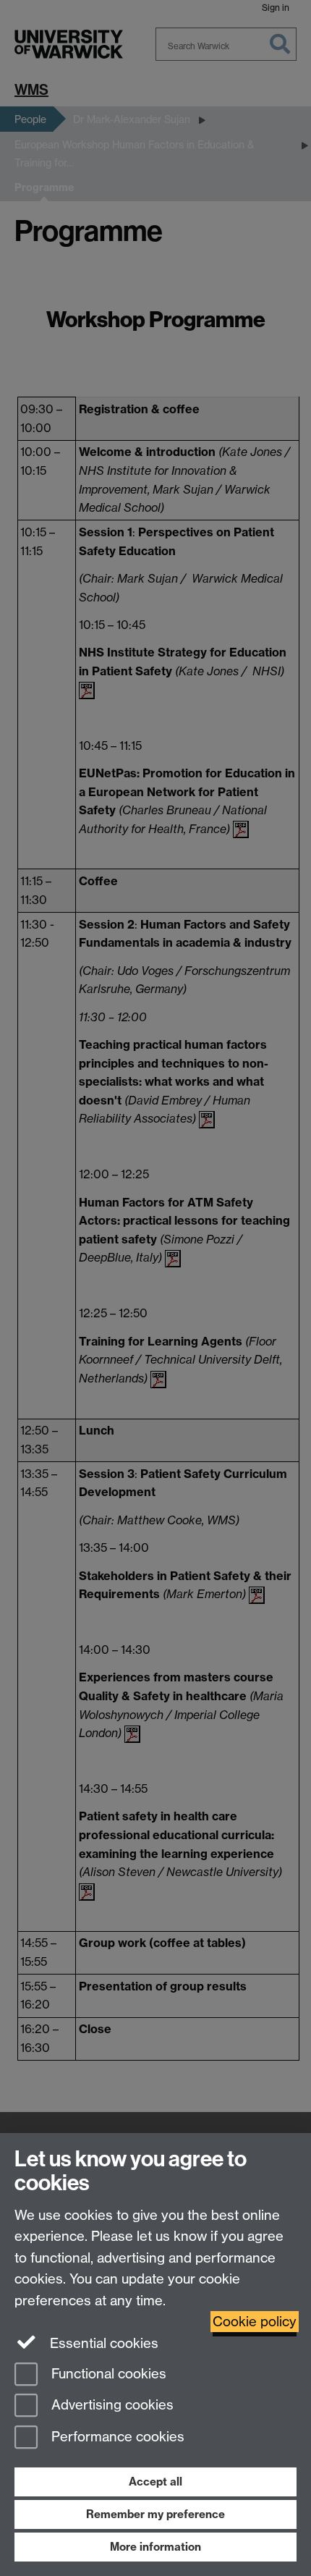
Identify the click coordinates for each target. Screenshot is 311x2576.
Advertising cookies (111, 2406)
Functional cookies (107, 2374)
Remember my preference (155, 2514)
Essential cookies (102, 2343)
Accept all (155, 2482)
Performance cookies (116, 2437)
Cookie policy (255, 2322)
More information (155, 2547)
